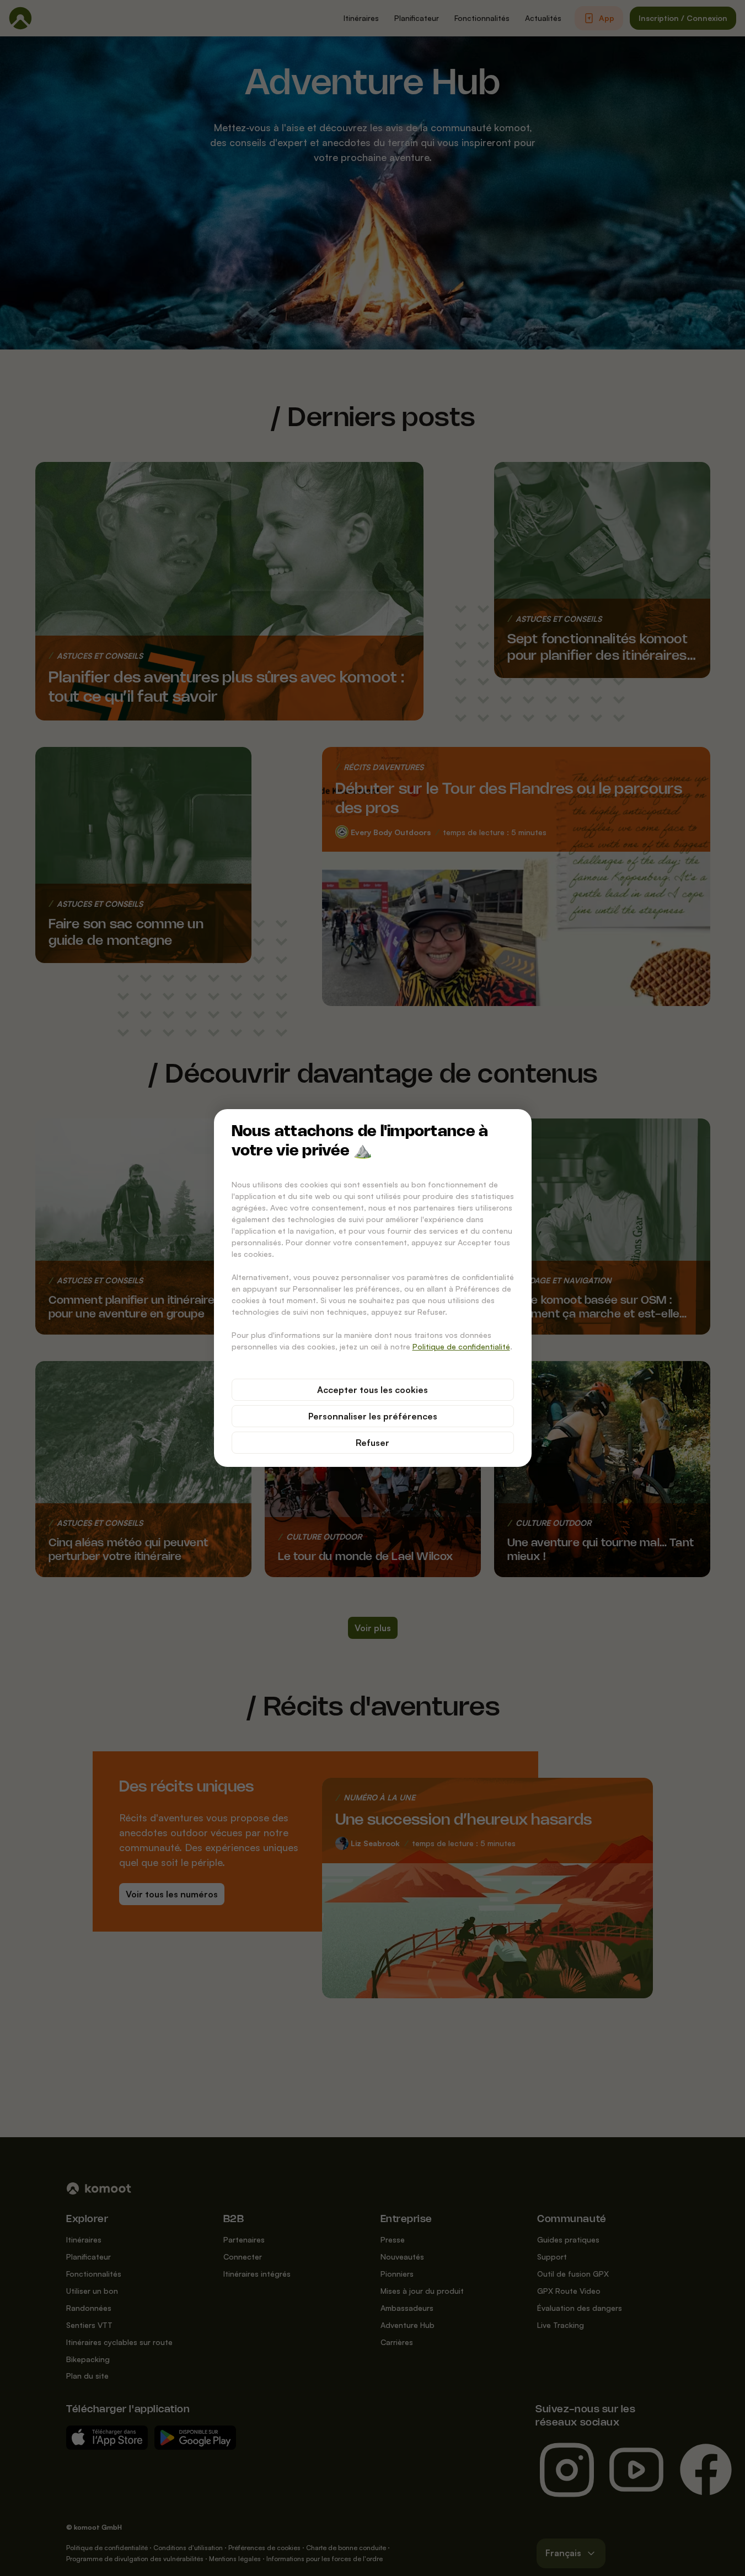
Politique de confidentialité (461, 1346)
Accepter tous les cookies (372, 1390)
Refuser (372, 1443)
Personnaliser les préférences (373, 1416)
